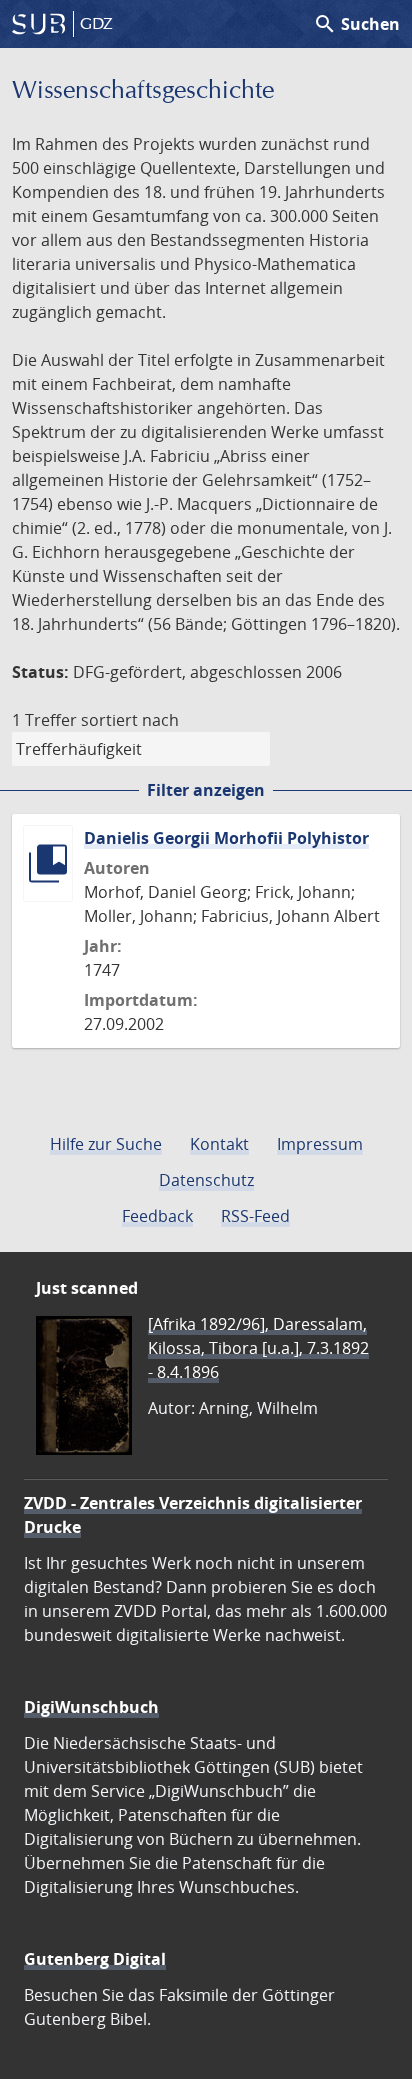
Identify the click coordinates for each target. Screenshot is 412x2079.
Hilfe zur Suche (106, 1144)
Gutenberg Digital (95, 1959)
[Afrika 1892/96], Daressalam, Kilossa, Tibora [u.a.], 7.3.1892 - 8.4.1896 (258, 1348)
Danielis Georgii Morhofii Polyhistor (226, 838)
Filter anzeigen (206, 790)
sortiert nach (130, 720)
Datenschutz (206, 1180)
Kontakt (219, 1144)
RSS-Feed (255, 1216)
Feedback (157, 1216)
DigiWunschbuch (91, 1707)
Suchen (356, 24)
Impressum (320, 1144)
